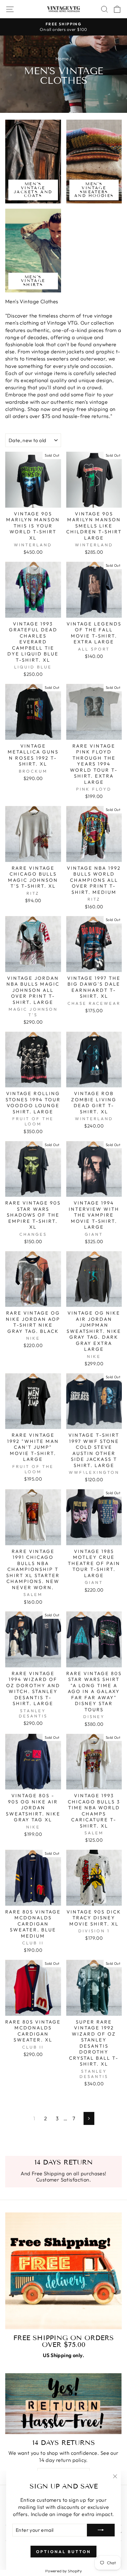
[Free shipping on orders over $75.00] (63, 2271)
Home (62, 59)
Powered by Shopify (63, 2571)
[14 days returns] (63, 2404)
